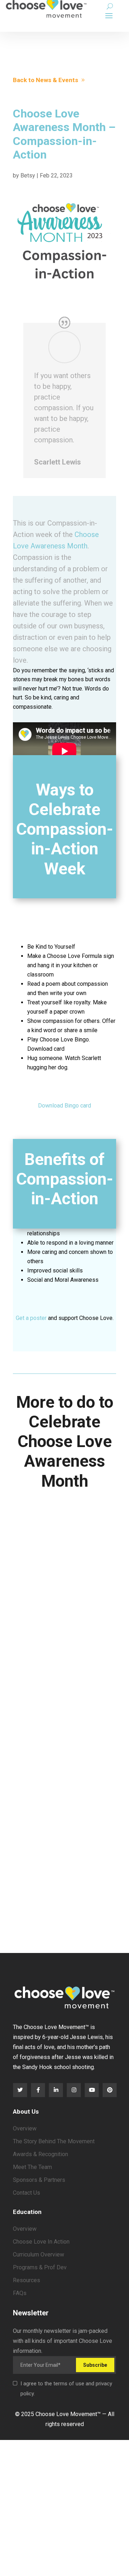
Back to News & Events (46, 80)
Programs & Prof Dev (40, 2267)
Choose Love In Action (41, 2242)
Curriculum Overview (39, 2254)
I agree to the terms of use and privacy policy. (66, 2389)
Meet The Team (32, 2167)
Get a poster (31, 1318)
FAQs (20, 2293)
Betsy (28, 175)
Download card (46, 1049)
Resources (27, 2280)
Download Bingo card (64, 1106)
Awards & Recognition (40, 2154)
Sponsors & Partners (39, 2180)
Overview (25, 2128)
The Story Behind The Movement (54, 2141)
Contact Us (27, 2193)
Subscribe (95, 2365)
